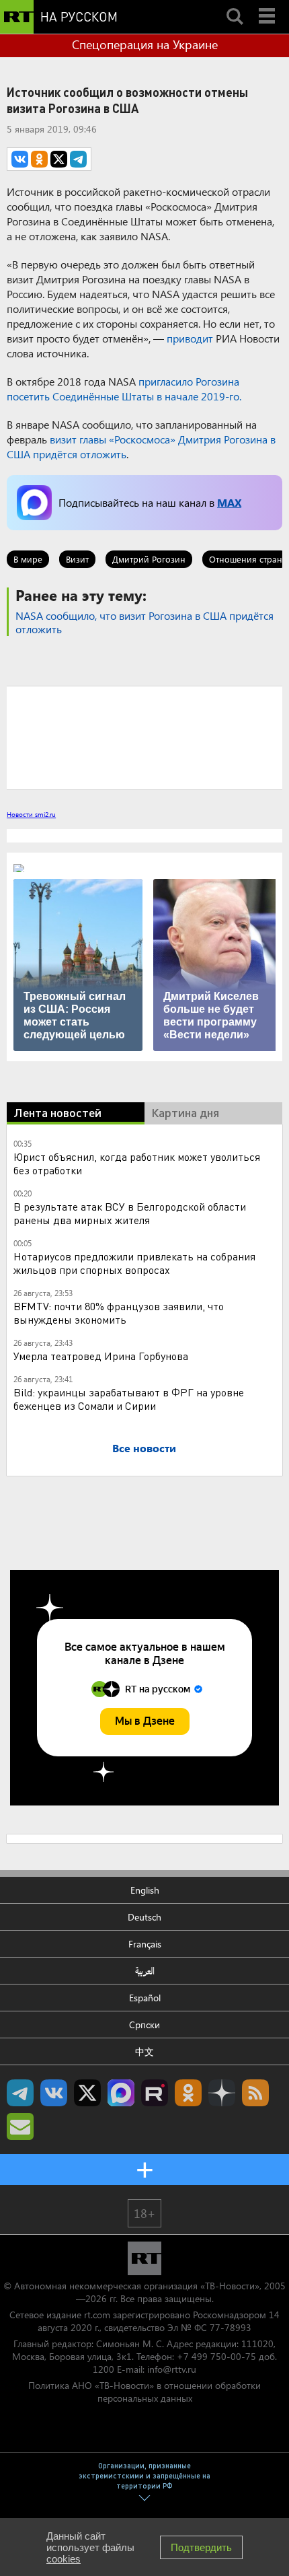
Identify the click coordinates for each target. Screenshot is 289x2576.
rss (255, 2093)
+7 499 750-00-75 (216, 2356)
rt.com (97, 2315)
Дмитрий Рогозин (149, 559)
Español (145, 1998)
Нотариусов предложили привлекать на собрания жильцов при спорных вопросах (134, 1263)
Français (145, 1944)
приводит (190, 338)
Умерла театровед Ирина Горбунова (101, 1356)
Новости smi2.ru (31, 814)
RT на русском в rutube (155, 2093)
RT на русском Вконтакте (54, 2093)
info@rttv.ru (172, 2369)
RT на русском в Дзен (222, 2093)
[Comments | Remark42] (144, 737)
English (145, 1890)
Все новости (144, 1448)
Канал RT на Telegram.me (20, 2093)
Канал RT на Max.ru (121, 2093)
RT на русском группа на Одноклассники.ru (188, 2093)
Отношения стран (246, 559)
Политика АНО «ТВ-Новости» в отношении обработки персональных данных (144, 2392)
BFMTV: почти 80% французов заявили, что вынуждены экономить (119, 1313)
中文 (144, 2051)
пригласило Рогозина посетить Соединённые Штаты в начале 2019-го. (124, 389)
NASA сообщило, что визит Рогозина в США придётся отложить (144, 622)
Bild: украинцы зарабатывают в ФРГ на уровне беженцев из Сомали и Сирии (129, 1399)
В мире (28, 559)
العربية (145, 1971)
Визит (77, 559)
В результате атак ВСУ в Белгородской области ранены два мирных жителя (130, 1213)
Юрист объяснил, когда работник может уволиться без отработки (137, 1163)
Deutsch (144, 1917)
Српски (144, 2025)
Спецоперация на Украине (145, 44)
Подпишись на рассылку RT (20, 2126)
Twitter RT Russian (87, 2093)
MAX (229, 502)
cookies (64, 2559)
